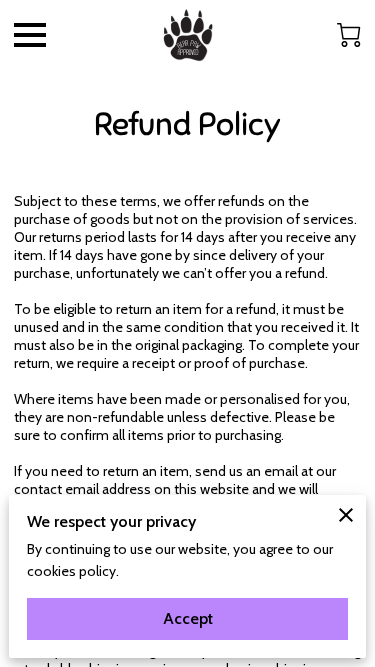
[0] (349, 35)
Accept (188, 618)
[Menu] (30, 35)
